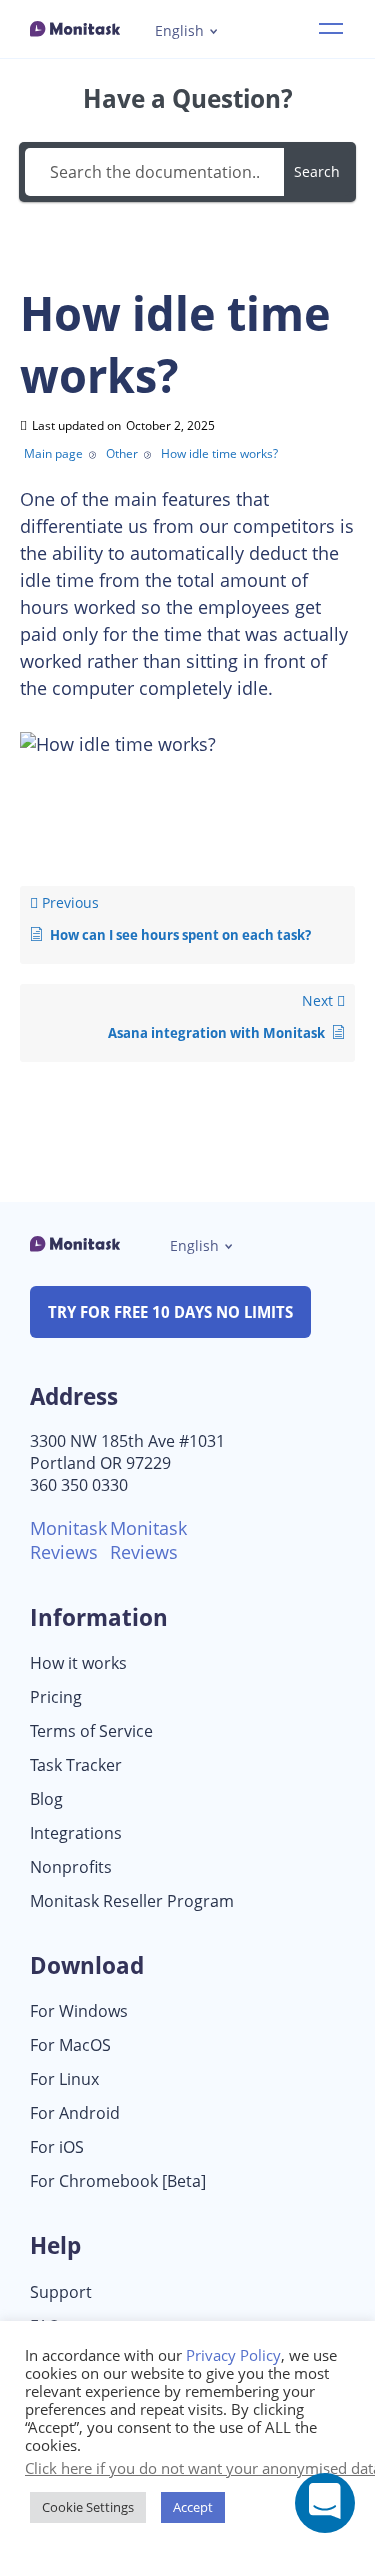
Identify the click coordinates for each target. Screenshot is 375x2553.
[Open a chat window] (325, 2503)
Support (61, 2292)
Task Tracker (76, 1765)
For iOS (57, 2147)
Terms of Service (91, 1731)
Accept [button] (193, 2507)
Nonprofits (71, 1867)
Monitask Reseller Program (132, 1901)
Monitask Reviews (68, 1540)
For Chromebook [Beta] (118, 2181)
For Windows (79, 2011)
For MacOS (70, 2045)
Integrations (76, 1833)
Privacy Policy (233, 2355)
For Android (75, 2113)
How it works (78, 1663)
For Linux (64, 2079)
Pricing (56, 1697)
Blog (46, 1799)
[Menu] (331, 29)
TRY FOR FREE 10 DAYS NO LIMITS (170, 1312)
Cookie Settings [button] (88, 2507)
